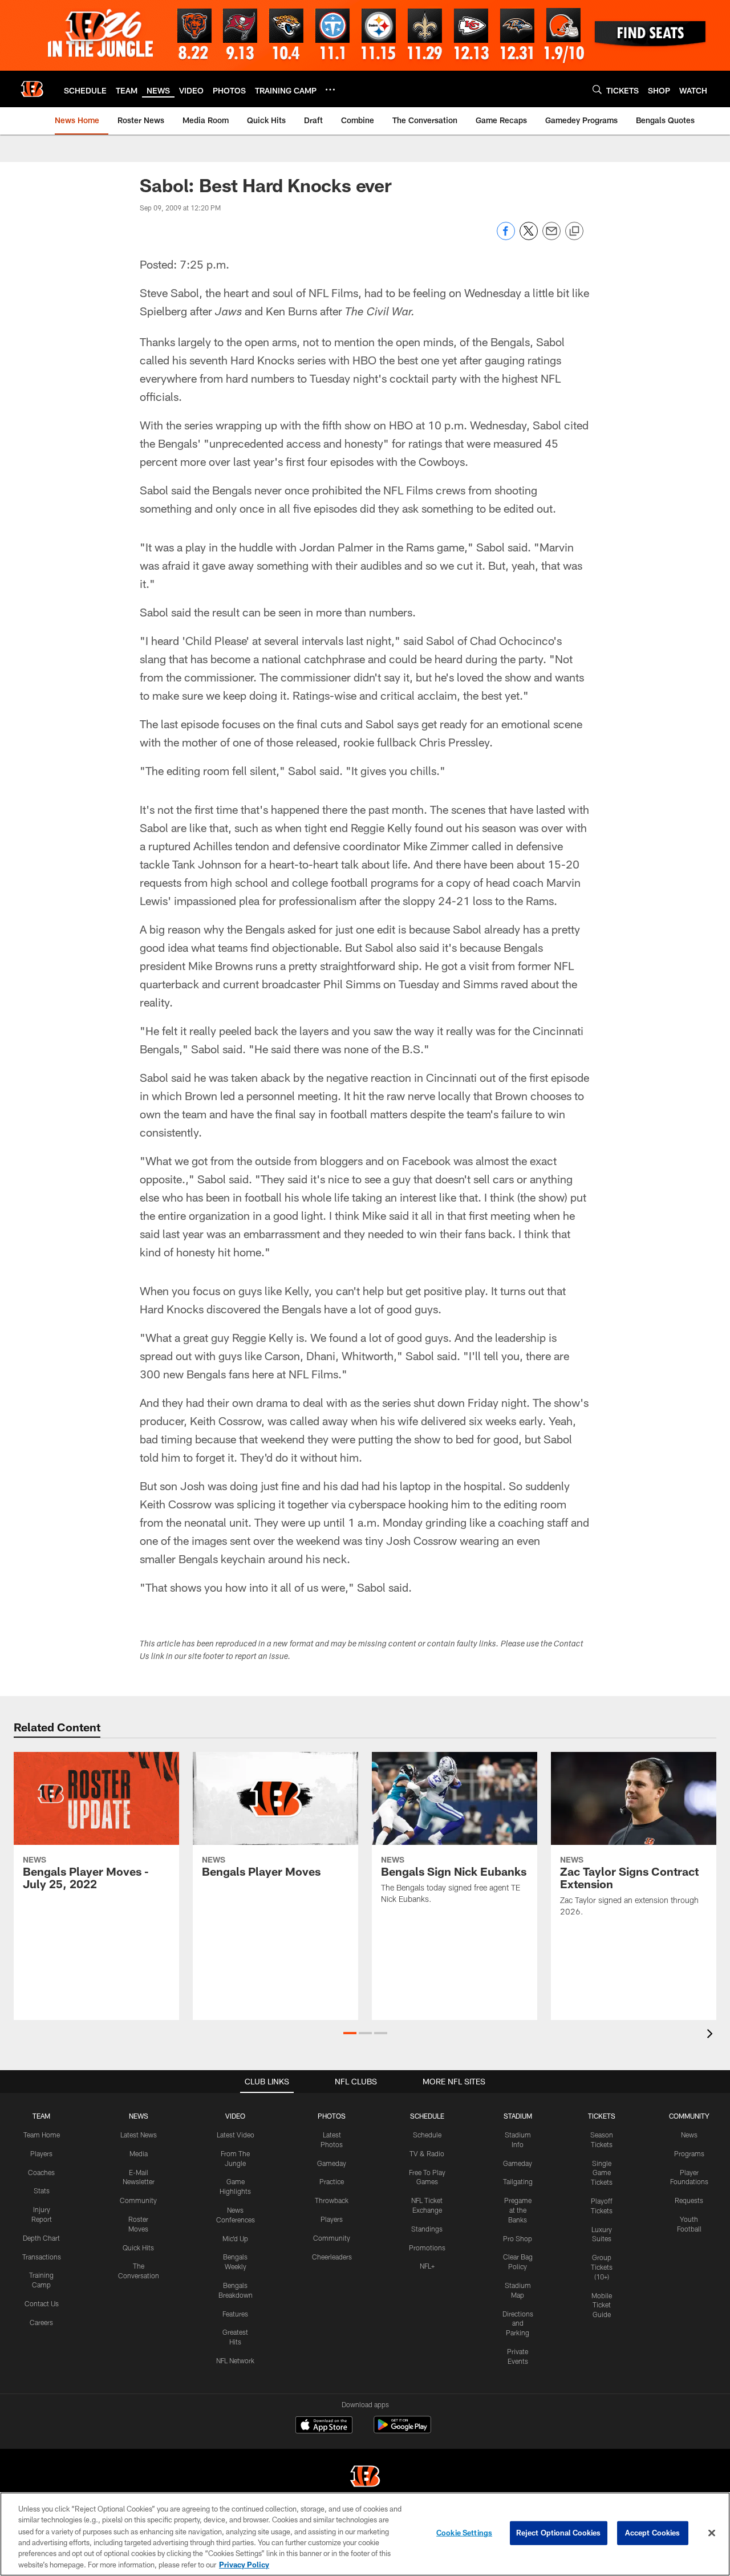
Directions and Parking (518, 2323)
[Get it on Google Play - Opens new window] (402, 2430)
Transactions (42, 2257)
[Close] (712, 2533)
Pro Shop (518, 2238)
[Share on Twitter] (529, 237)
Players (41, 2153)
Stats (42, 2190)
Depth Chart (41, 2238)
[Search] (597, 89)
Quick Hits (138, 2248)
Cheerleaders (332, 2257)
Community (138, 2200)
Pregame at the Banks (518, 2210)
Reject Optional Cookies (559, 2533)
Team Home (42, 2135)
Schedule (427, 2135)
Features (235, 2314)
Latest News (139, 2135)
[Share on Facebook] (506, 237)
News (689, 2135)
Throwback (332, 2200)
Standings (427, 2229)
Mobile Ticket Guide (602, 2305)
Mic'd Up (235, 2238)
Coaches (41, 2172)
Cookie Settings (464, 2533)
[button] (350, 2033)
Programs (689, 2153)
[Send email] (551, 237)
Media (139, 2153)
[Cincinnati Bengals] (365, 2478)
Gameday (332, 2163)
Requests (689, 2200)
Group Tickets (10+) (602, 2267)
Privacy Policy (244, 2564)
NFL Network (235, 2360)
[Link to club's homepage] (32, 89)
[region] (365, 2534)
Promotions (427, 2248)
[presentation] (712, 2035)
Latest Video (236, 2135)
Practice (332, 2181)
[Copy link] (574, 232)
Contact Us (42, 2303)
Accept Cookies (653, 2533)
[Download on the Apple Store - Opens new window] (324, 2426)
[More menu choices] (330, 90)
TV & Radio (427, 2153)
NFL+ (427, 2266)
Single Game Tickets (602, 2173)
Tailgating (518, 2181)
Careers (41, 2322)
